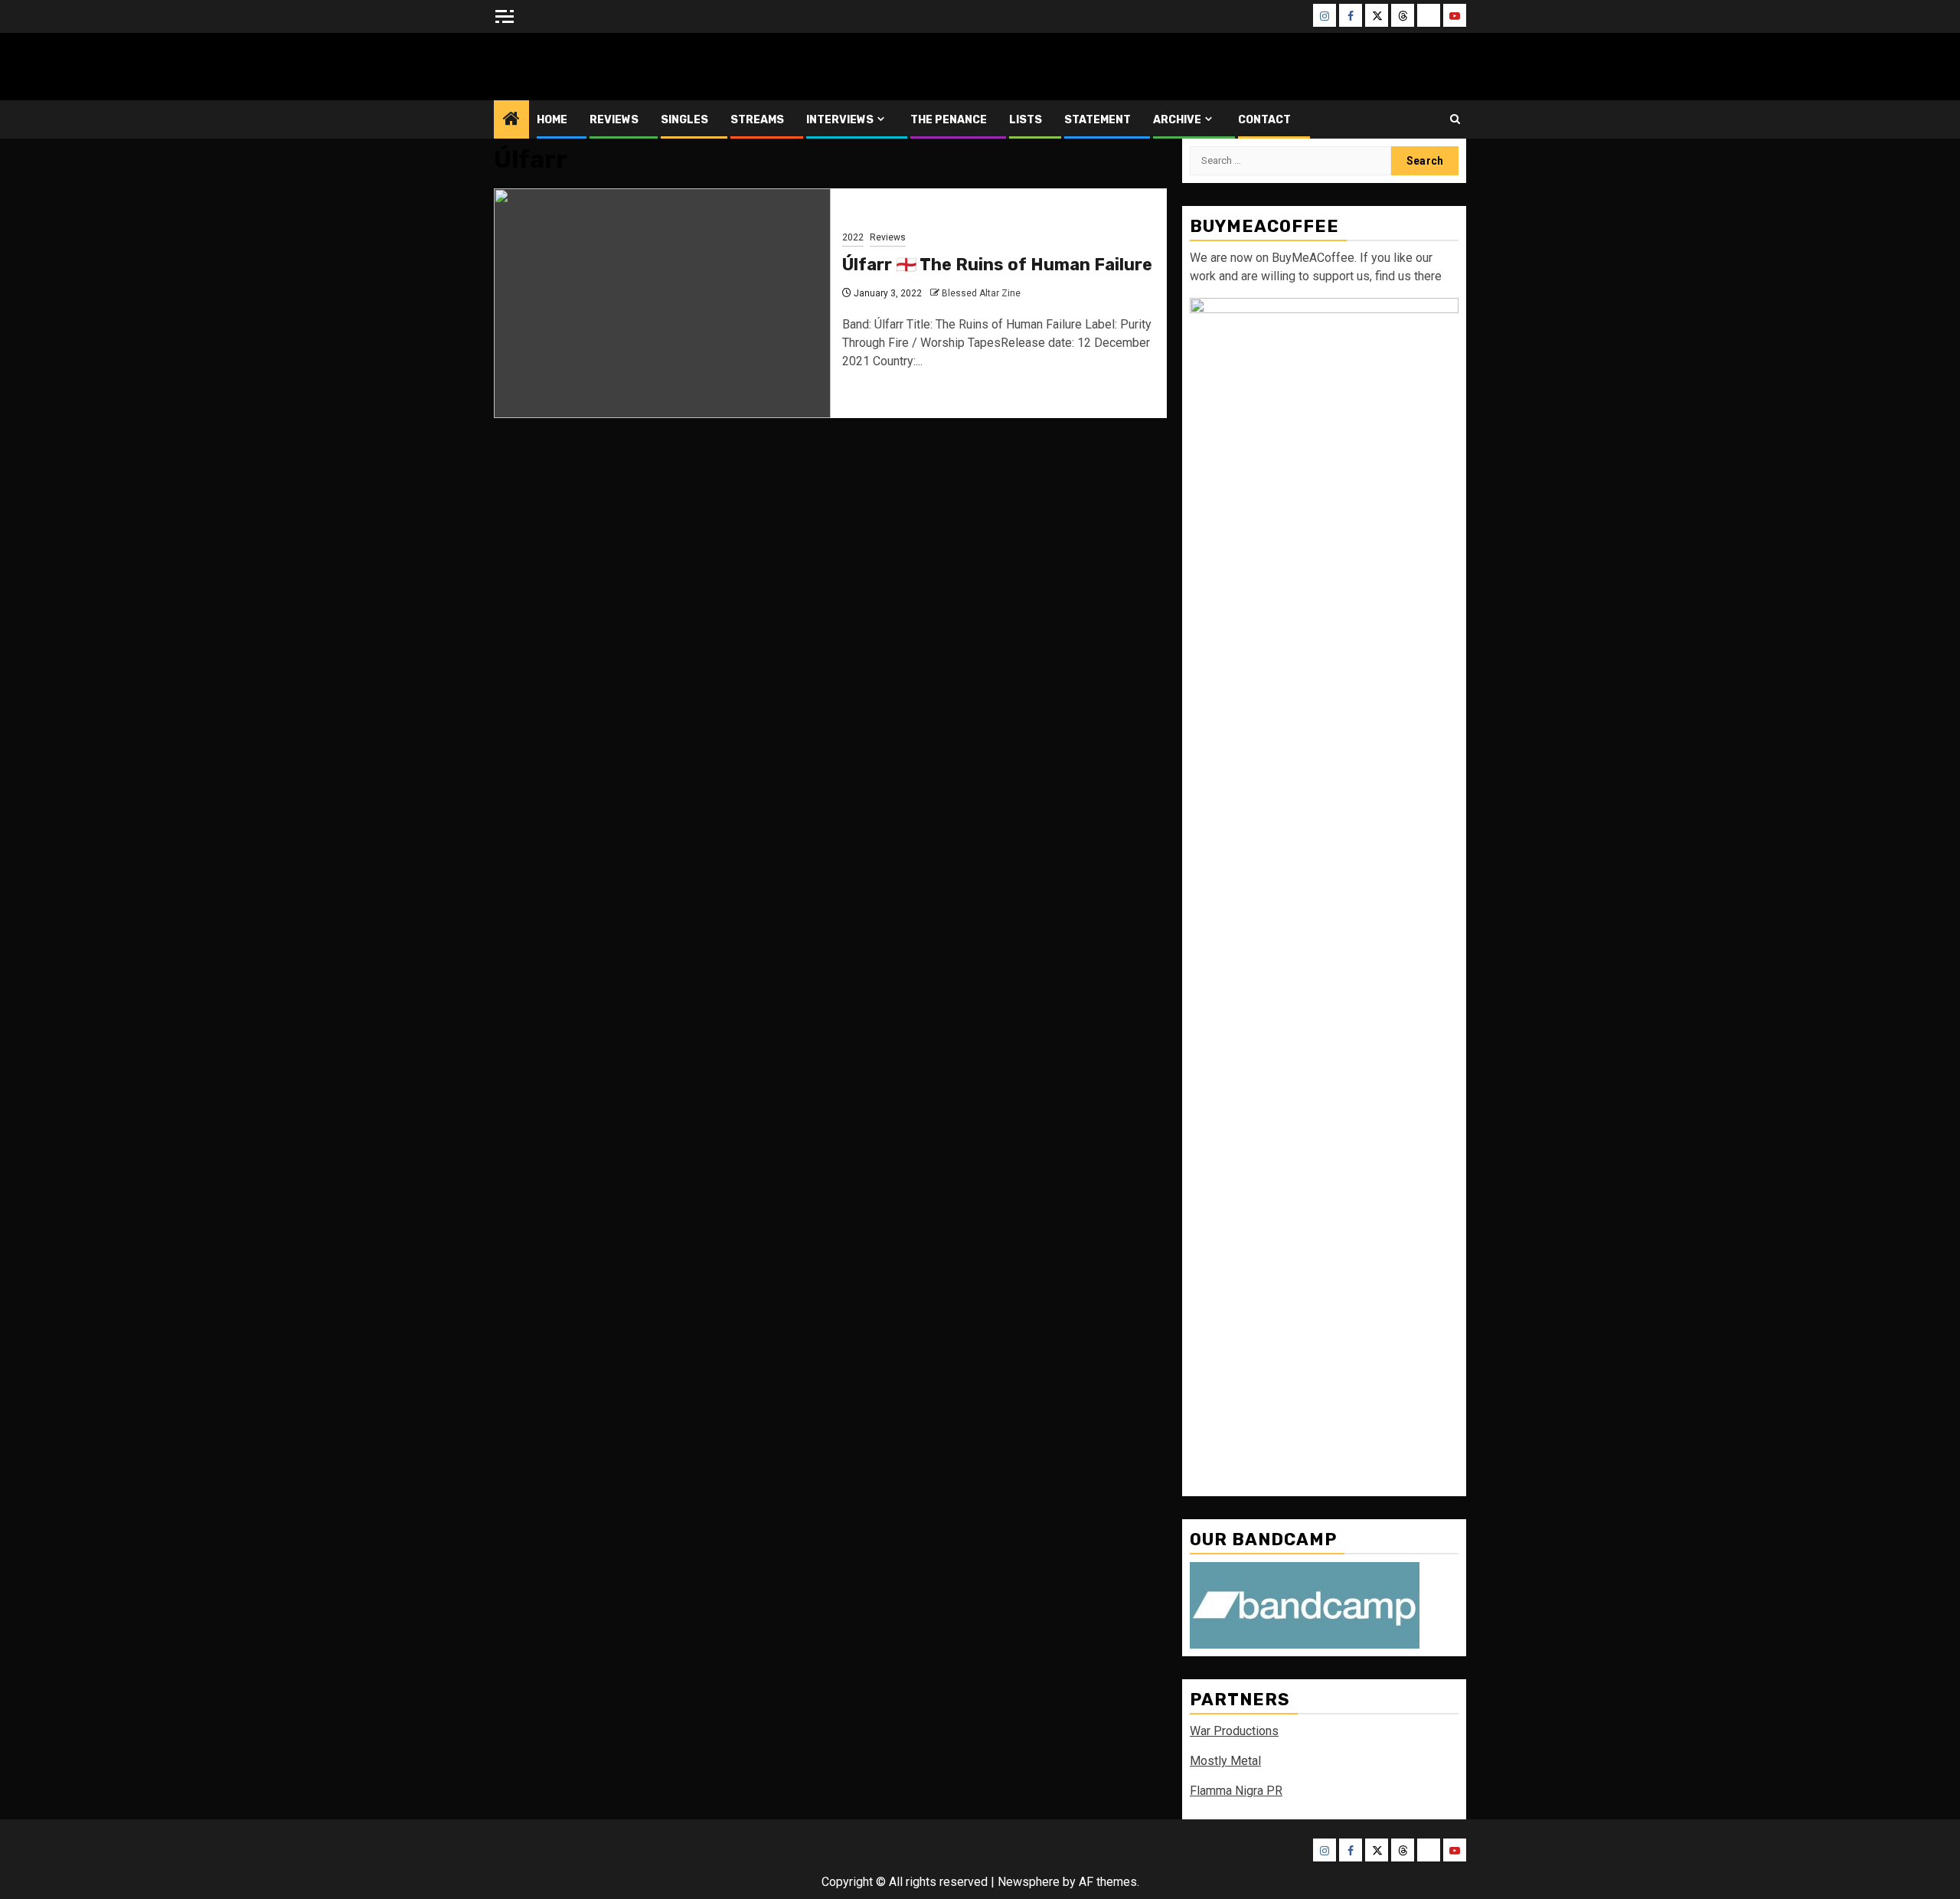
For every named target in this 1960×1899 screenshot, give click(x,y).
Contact (1264, 120)
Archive (1177, 120)
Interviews (840, 120)
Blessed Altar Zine (595, 66)
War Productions (1234, 1731)
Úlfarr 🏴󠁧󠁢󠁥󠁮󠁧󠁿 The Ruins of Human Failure (997, 265)
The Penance (949, 120)
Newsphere (1029, 1882)
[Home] (511, 120)
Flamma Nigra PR (1236, 1791)
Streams (757, 120)
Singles (684, 120)
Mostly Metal (1225, 1761)
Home (552, 120)
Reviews (614, 120)
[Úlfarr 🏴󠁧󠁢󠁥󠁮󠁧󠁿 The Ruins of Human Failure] (662, 303)
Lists (1026, 120)
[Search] (1455, 119)
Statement (1098, 120)
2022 (853, 237)
